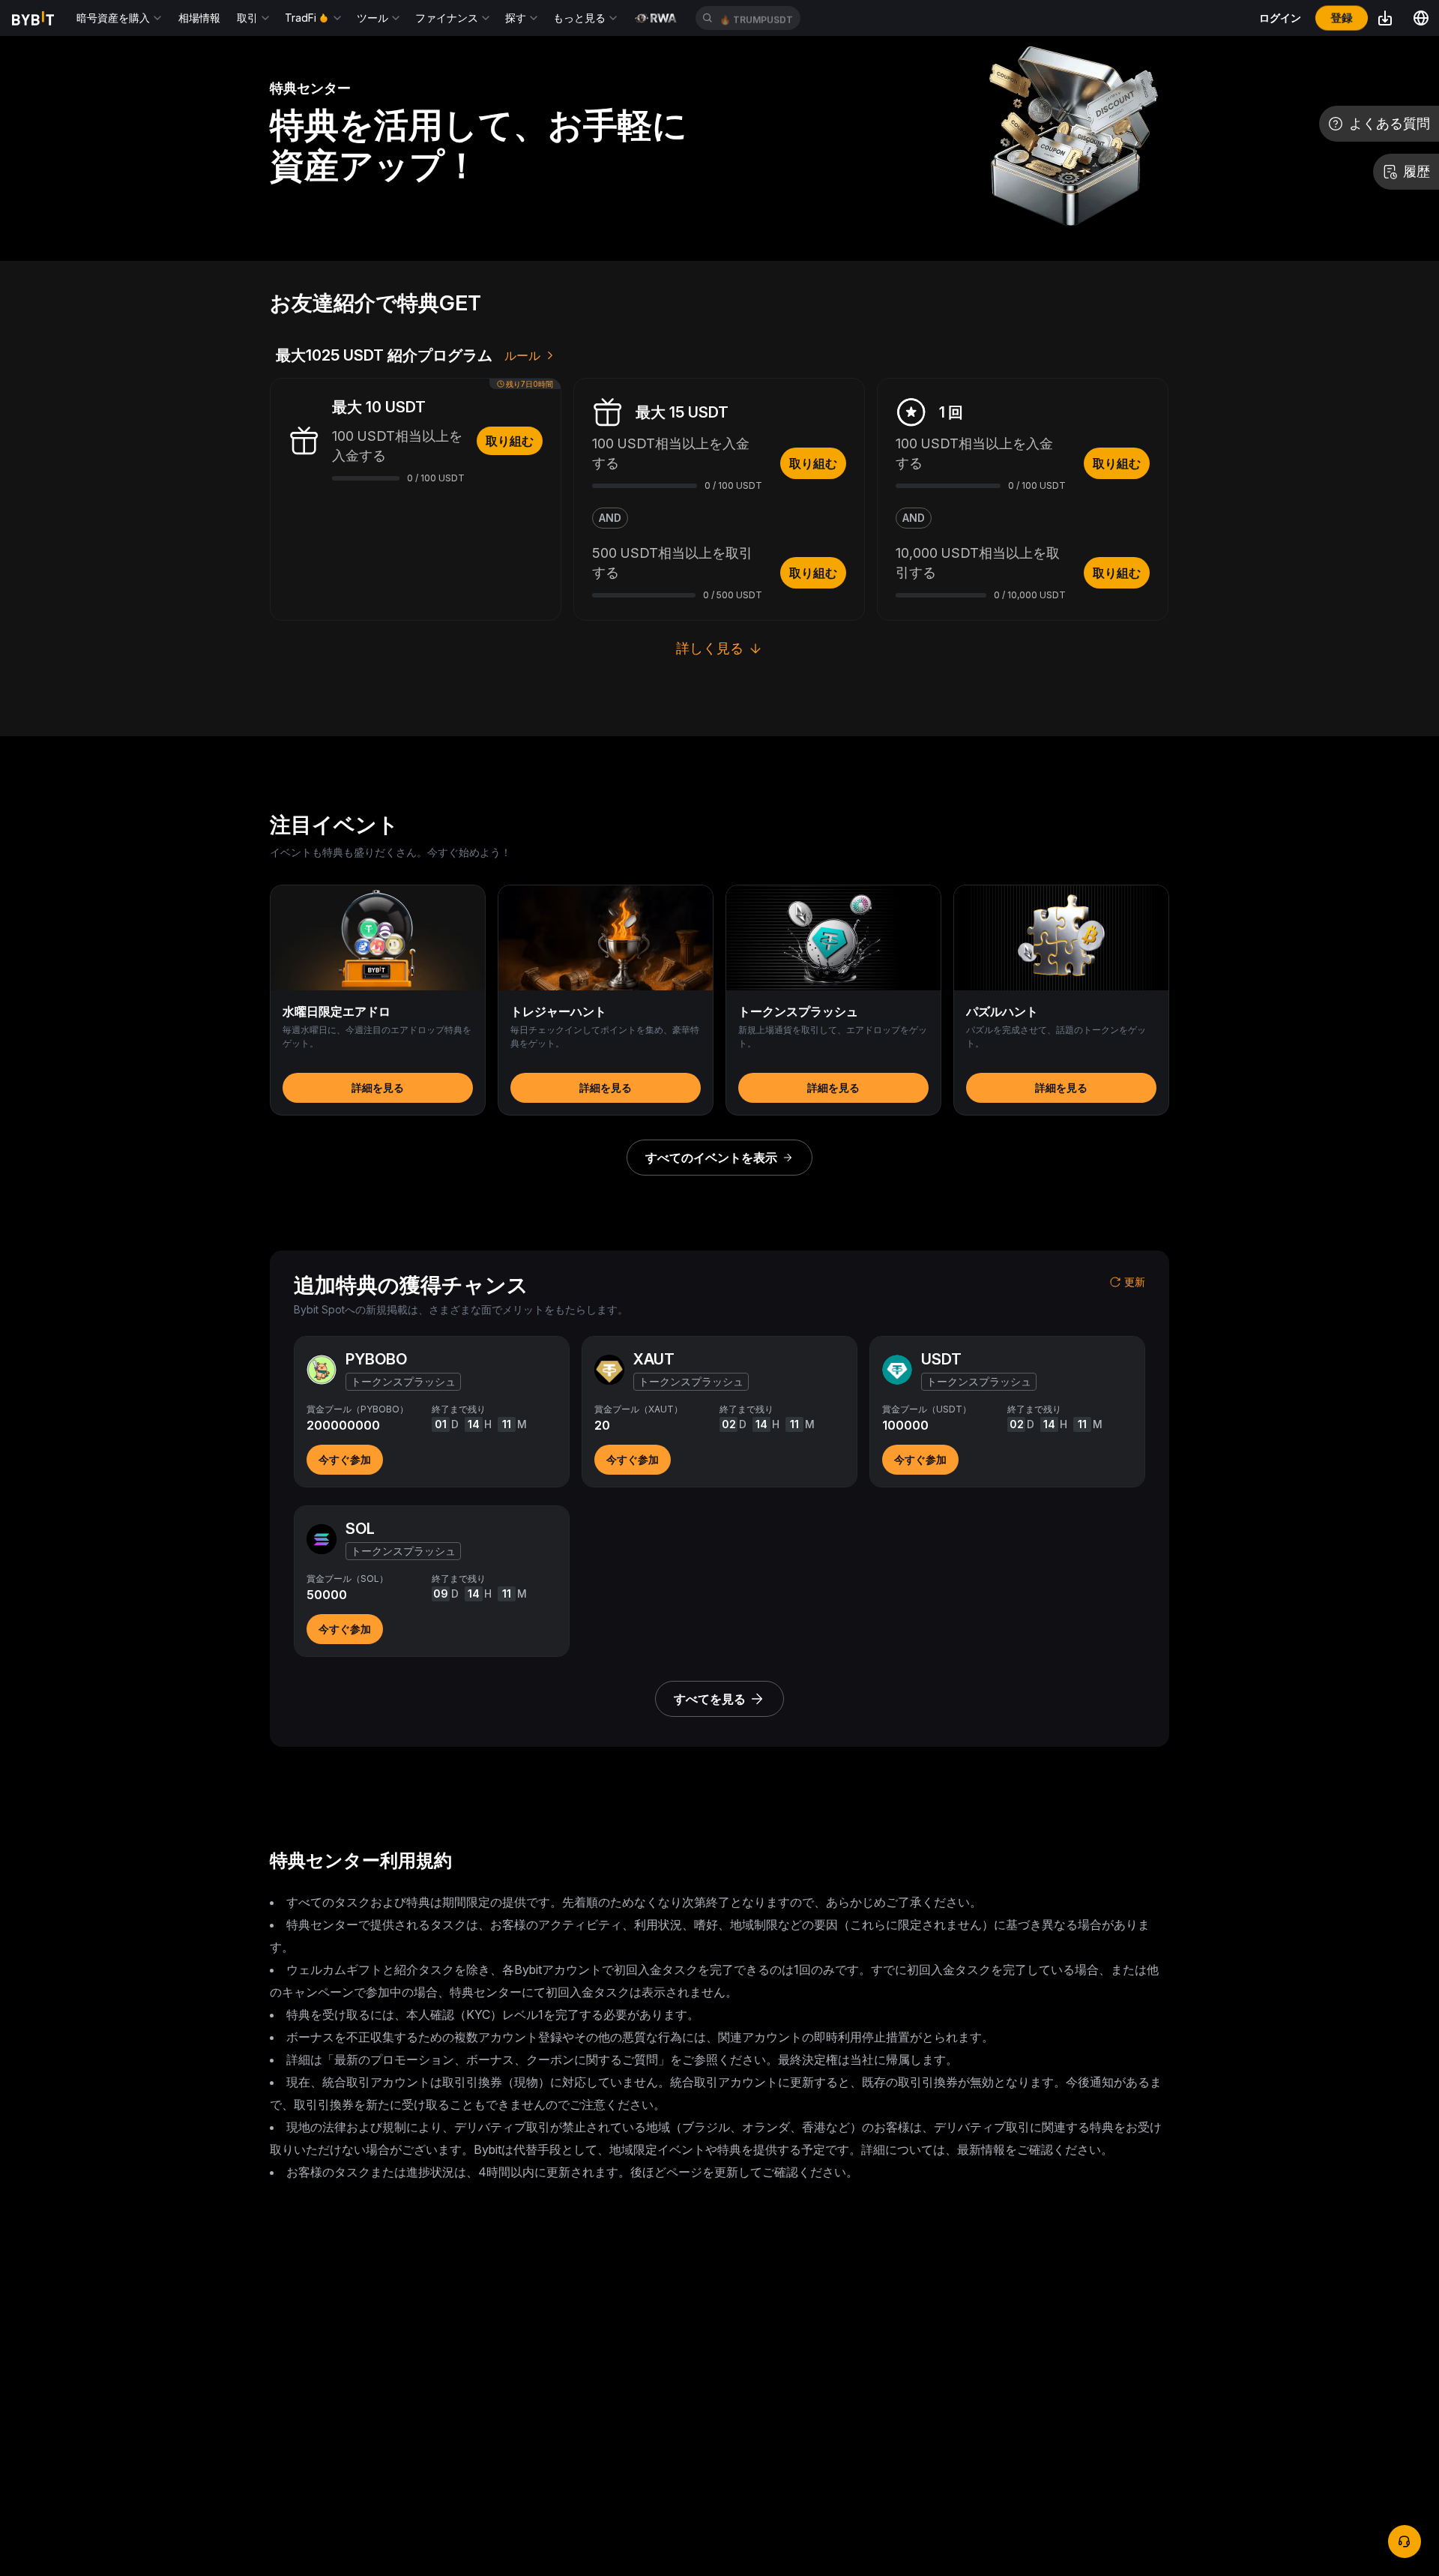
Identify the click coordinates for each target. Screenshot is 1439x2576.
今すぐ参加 (345, 1459)
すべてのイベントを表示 (711, 1158)
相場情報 (199, 18)
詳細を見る (378, 1087)
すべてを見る (710, 1699)
